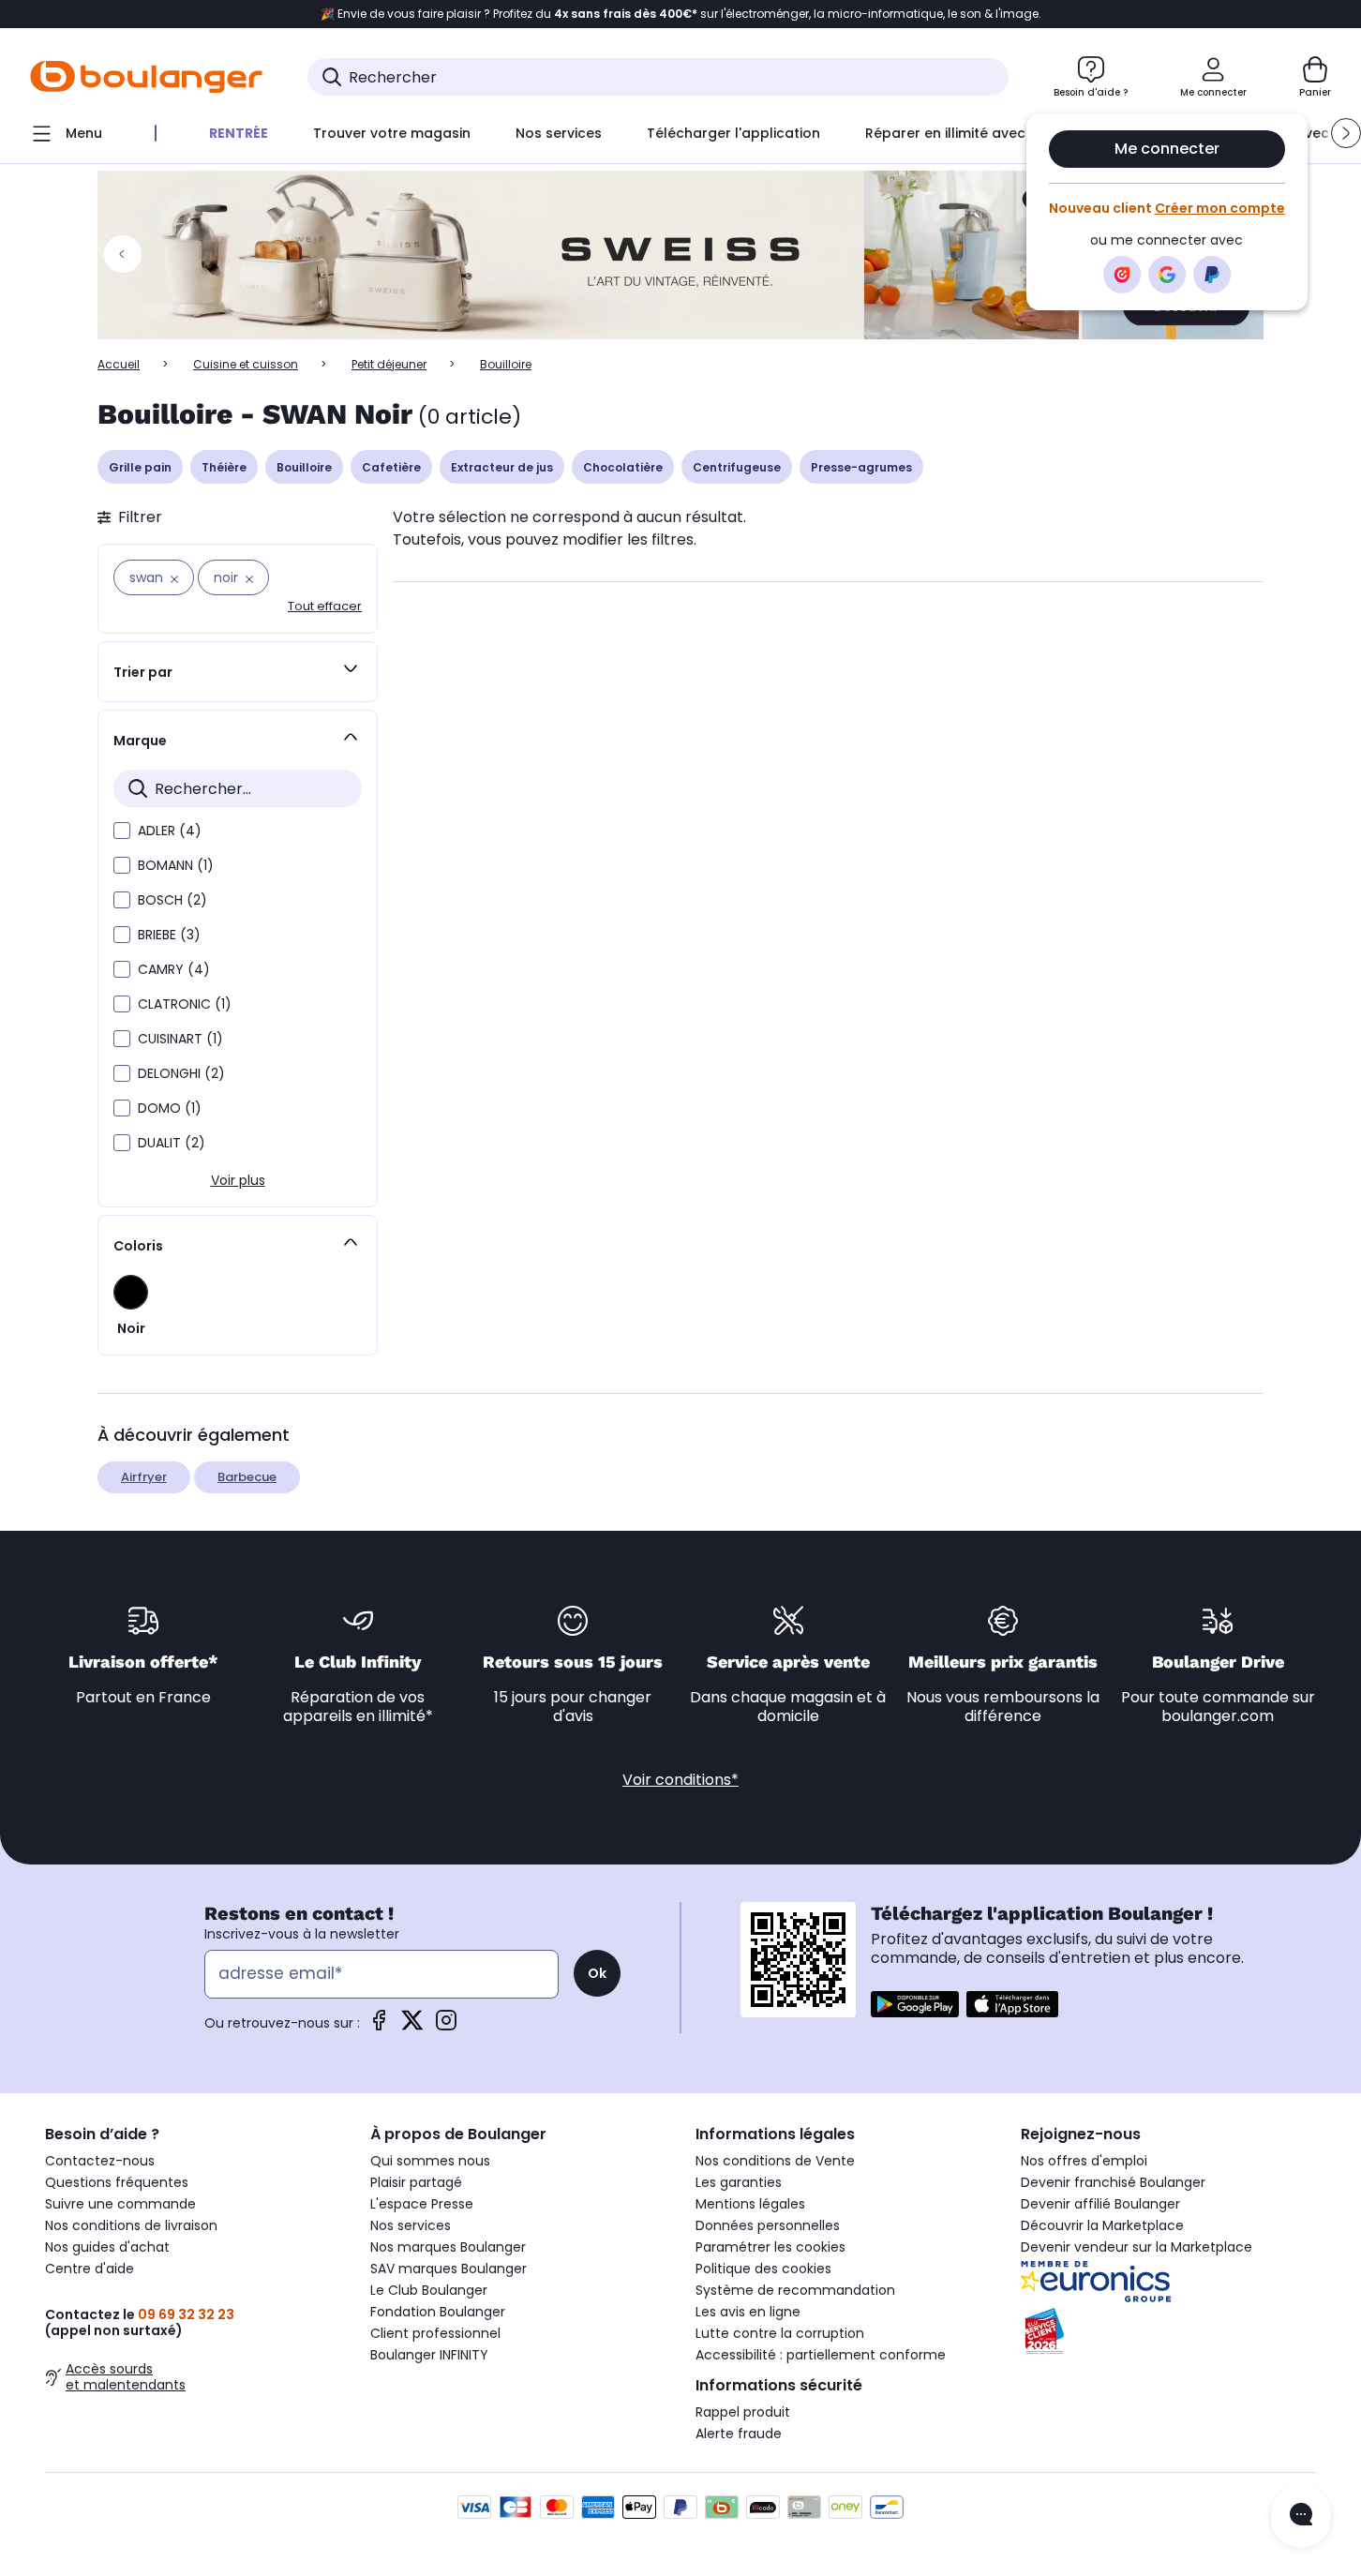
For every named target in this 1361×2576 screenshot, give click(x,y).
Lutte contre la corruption (780, 2333)
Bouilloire (304, 467)
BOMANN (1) (176, 865)
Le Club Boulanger (429, 2290)
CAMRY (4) (174, 969)
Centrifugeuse (737, 467)
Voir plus (238, 1180)
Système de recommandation (795, 2290)
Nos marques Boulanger (448, 2247)
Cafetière (391, 467)
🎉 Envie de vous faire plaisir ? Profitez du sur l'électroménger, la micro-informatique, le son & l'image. (681, 14)
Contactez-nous (100, 2161)
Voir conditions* (680, 1780)
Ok (597, 1973)
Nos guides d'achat (107, 2247)
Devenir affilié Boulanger (1100, 2204)
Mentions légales (750, 2204)
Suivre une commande (120, 2204)
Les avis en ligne (748, 2312)
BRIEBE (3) (169, 935)
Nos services (411, 2225)
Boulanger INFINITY (429, 2355)
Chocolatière (623, 467)
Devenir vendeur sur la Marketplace (1137, 2247)
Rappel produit (743, 2412)
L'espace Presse (422, 2204)
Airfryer (144, 1477)
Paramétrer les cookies (770, 2247)
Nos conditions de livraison (131, 2225)
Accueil (119, 364)
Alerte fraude (739, 2434)
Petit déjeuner (389, 364)
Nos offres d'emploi (1084, 2161)
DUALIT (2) (172, 1143)
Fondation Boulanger (438, 2312)
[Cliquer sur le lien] (680, 255)
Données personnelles (768, 2225)
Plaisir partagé (416, 2182)
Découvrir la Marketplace (1102, 2225)
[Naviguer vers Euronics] (1168, 2282)
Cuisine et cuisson (246, 364)
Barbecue (247, 1477)
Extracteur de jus (502, 467)
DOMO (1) (170, 1108)
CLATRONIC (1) (185, 1004)
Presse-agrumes (861, 467)
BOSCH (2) (172, 900)
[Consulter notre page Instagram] (446, 2026)
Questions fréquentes (117, 2182)
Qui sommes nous (430, 2161)
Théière (224, 467)
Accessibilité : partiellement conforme (821, 2355)
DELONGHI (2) (181, 1073)
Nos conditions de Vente (775, 2161)
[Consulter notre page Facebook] (379, 2026)
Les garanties (739, 2182)
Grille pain (140, 467)
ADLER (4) (170, 831)
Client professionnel (435, 2333)
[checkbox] (122, 831)
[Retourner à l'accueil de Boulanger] (146, 77)
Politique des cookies (763, 2269)
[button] (1346, 133)
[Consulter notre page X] (412, 2026)
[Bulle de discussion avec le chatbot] (1301, 2516)
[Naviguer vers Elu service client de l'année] (1168, 2331)
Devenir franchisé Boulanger (1113, 2182)
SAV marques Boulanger (449, 2269)
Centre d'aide (90, 2269)
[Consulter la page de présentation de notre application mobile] (915, 2004)
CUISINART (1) (180, 1039)
